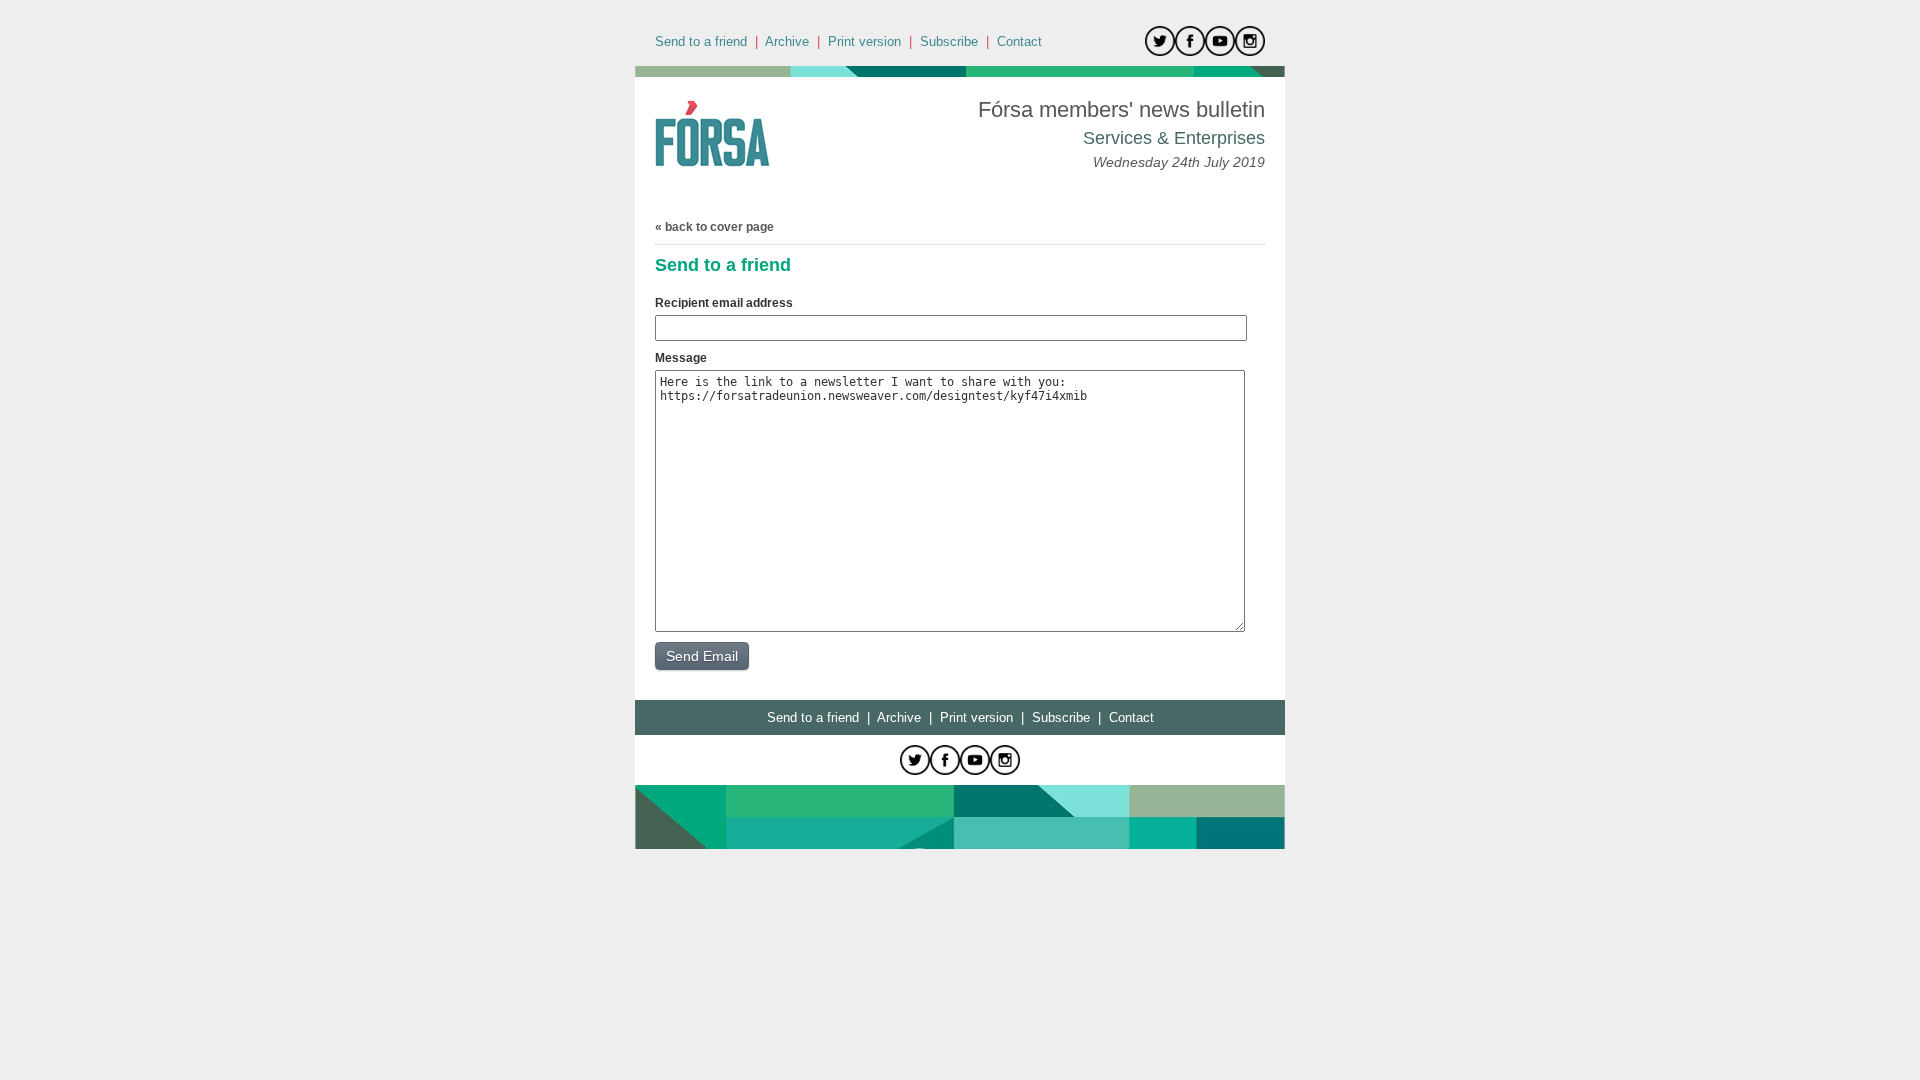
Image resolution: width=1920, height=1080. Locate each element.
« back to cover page (714, 227)
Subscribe (949, 41)
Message (681, 358)
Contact (1019, 41)
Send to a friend (701, 41)
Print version (864, 41)
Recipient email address (724, 303)
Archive (787, 41)
